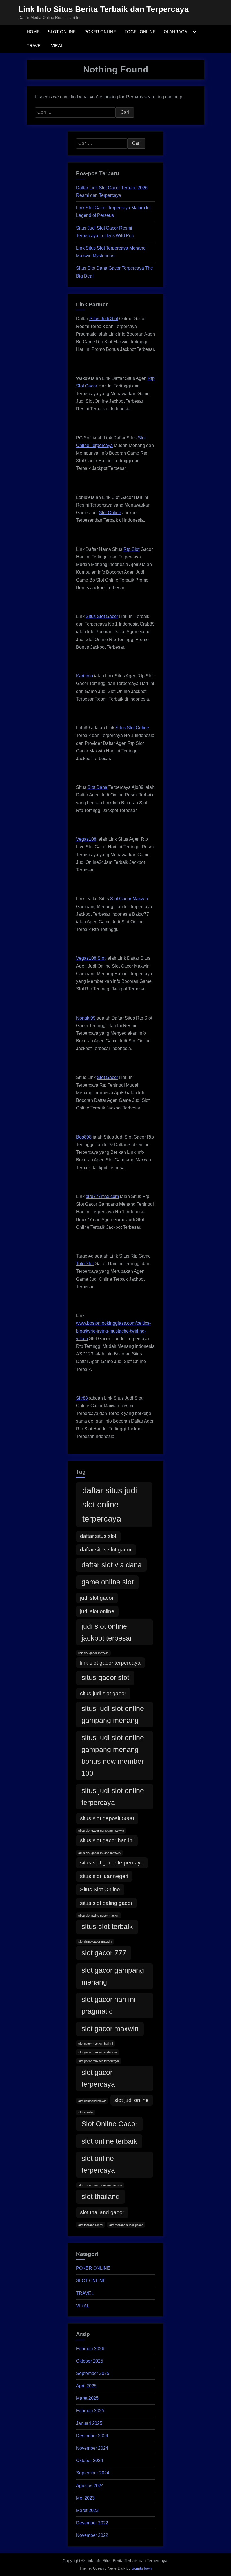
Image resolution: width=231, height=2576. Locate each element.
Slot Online (110, 513)
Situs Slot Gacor (102, 616)
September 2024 (93, 2473)
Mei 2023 (85, 2498)
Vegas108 (86, 839)
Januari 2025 (89, 2423)
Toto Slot (85, 1264)
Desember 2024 (92, 2436)
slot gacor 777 (104, 1953)
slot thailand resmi (91, 2225)
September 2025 (93, 2373)
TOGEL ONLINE (140, 32)
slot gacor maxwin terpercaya (99, 2061)
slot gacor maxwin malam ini (97, 2052)
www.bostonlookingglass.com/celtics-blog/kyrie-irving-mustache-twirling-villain (113, 1331)
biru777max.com (102, 1196)
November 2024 (92, 2448)
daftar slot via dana (112, 1565)
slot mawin (85, 2112)
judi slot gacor (97, 1598)
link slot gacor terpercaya (110, 1663)
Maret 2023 (87, 2510)
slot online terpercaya (98, 2164)
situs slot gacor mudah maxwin (99, 1853)
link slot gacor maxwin (93, 1653)
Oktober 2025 (90, 2361)
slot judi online (132, 2100)
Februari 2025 (90, 2411)
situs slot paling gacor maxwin (99, 1916)
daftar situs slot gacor (106, 1550)
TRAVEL (35, 46)
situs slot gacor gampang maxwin (101, 1831)
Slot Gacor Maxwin (129, 899)
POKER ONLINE (100, 32)
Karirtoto (85, 676)
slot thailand (101, 2197)
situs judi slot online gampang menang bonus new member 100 (113, 1755)
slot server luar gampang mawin (100, 2185)
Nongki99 (86, 1018)
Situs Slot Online (132, 728)
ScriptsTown (142, 2568)
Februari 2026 (90, 2349)
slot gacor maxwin (110, 2029)
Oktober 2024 (90, 2461)
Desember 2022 (92, 2523)
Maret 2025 (87, 2398)
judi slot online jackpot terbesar (107, 1632)
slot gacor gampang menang (113, 1976)
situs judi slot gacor (103, 1693)
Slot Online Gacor (109, 2124)
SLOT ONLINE (62, 32)
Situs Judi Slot (104, 319)
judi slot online (97, 1611)
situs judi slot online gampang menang (113, 1715)
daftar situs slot (98, 1536)
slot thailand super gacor (126, 2225)
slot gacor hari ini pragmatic (108, 2005)
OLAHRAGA (176, 32)
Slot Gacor (107, 1077)
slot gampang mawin (92, 2101)
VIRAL (57, 46)
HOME (33, 32)
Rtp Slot (131, 549)
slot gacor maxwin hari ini (95, 2044)
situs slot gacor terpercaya (112, 1863)
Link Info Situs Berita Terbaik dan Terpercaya (104, 9)
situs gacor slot (105, 1678)
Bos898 (84, 1137)
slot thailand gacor (102, 2212)
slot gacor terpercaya (98, 2078)
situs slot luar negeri (104, 1876)
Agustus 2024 (90, 2486)
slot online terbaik (109, 2141)
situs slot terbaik (107, 1927)
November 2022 (92, 2535)
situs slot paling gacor (106, 1903)
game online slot (107, 1582)
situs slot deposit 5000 (107, 1818)
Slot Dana (97, 787)
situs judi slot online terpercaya (113, 1797)
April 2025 (86, 2386)
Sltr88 (82, 1398)
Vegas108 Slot (91, 958)
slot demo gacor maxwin (95, 1941)
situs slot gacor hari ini (107, 1840)
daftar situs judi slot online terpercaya (110, 1504)
